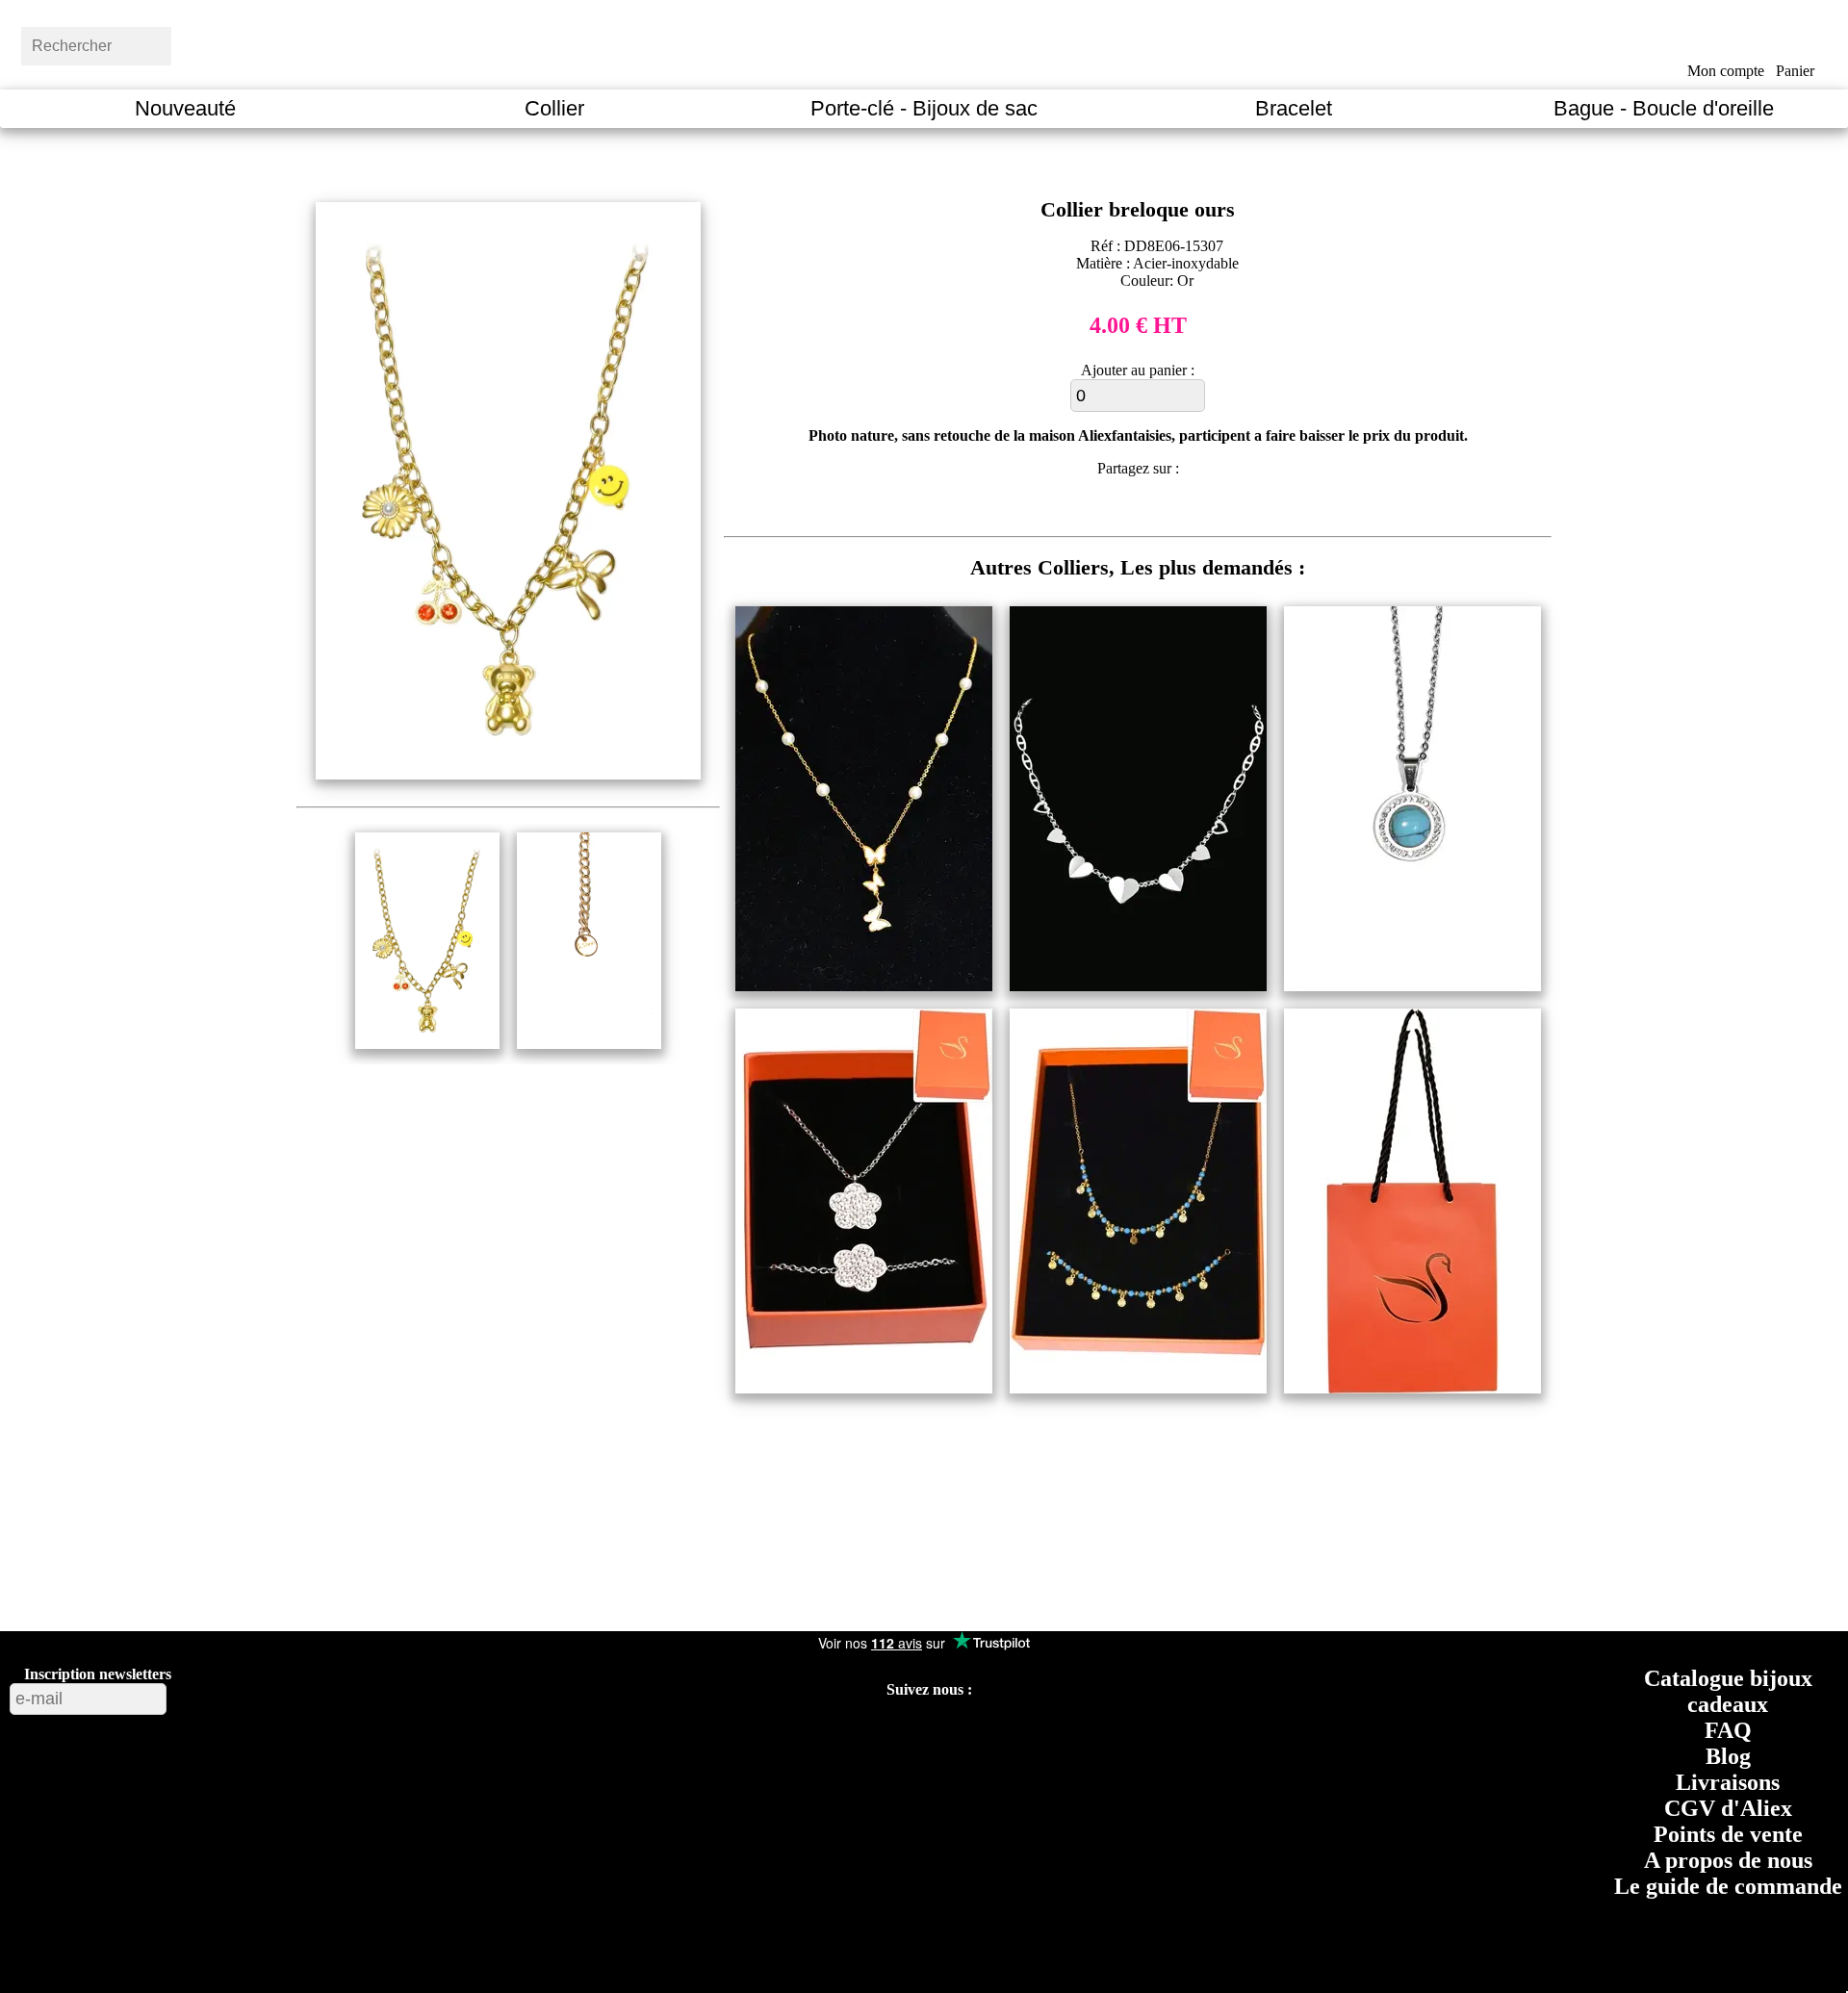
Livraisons (1728, 1782)
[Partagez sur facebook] (1048, 511)
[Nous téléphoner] (1087, 1737)
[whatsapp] (1191, 511)
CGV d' (1728, 1808)
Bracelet (1294, 108)
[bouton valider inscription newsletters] (218, 1694)
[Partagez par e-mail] (1228, 511)
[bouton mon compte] (1725, 41)
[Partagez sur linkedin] (1155, 511)
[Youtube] (817, 1737)
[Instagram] (950, 1737)
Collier (554, 108)
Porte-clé (924, 108)
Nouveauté (185, 108)
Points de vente (1728, 1834)
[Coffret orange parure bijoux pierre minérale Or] (1138, 1388)
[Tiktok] (860, 1737)
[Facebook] (771, 1737)
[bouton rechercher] (217, 43)
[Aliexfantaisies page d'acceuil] (949, 43)
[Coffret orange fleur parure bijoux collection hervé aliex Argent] (864, 1388)
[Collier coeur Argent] (1138, 986)
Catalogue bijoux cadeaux (1728, 1691)
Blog (1728, 1756)
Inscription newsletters (98, 1674)
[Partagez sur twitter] (1119, 511)
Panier (1795, 71)
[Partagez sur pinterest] (1083, 511)
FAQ (1728, 1730)
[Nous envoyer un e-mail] (1041, 1737)
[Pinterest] (904, 1737)
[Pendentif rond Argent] (1412, 986)
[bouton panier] (1796, 41)
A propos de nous (1728, 1860)
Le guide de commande (1728, 1886)
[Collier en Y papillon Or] (864, 986)
